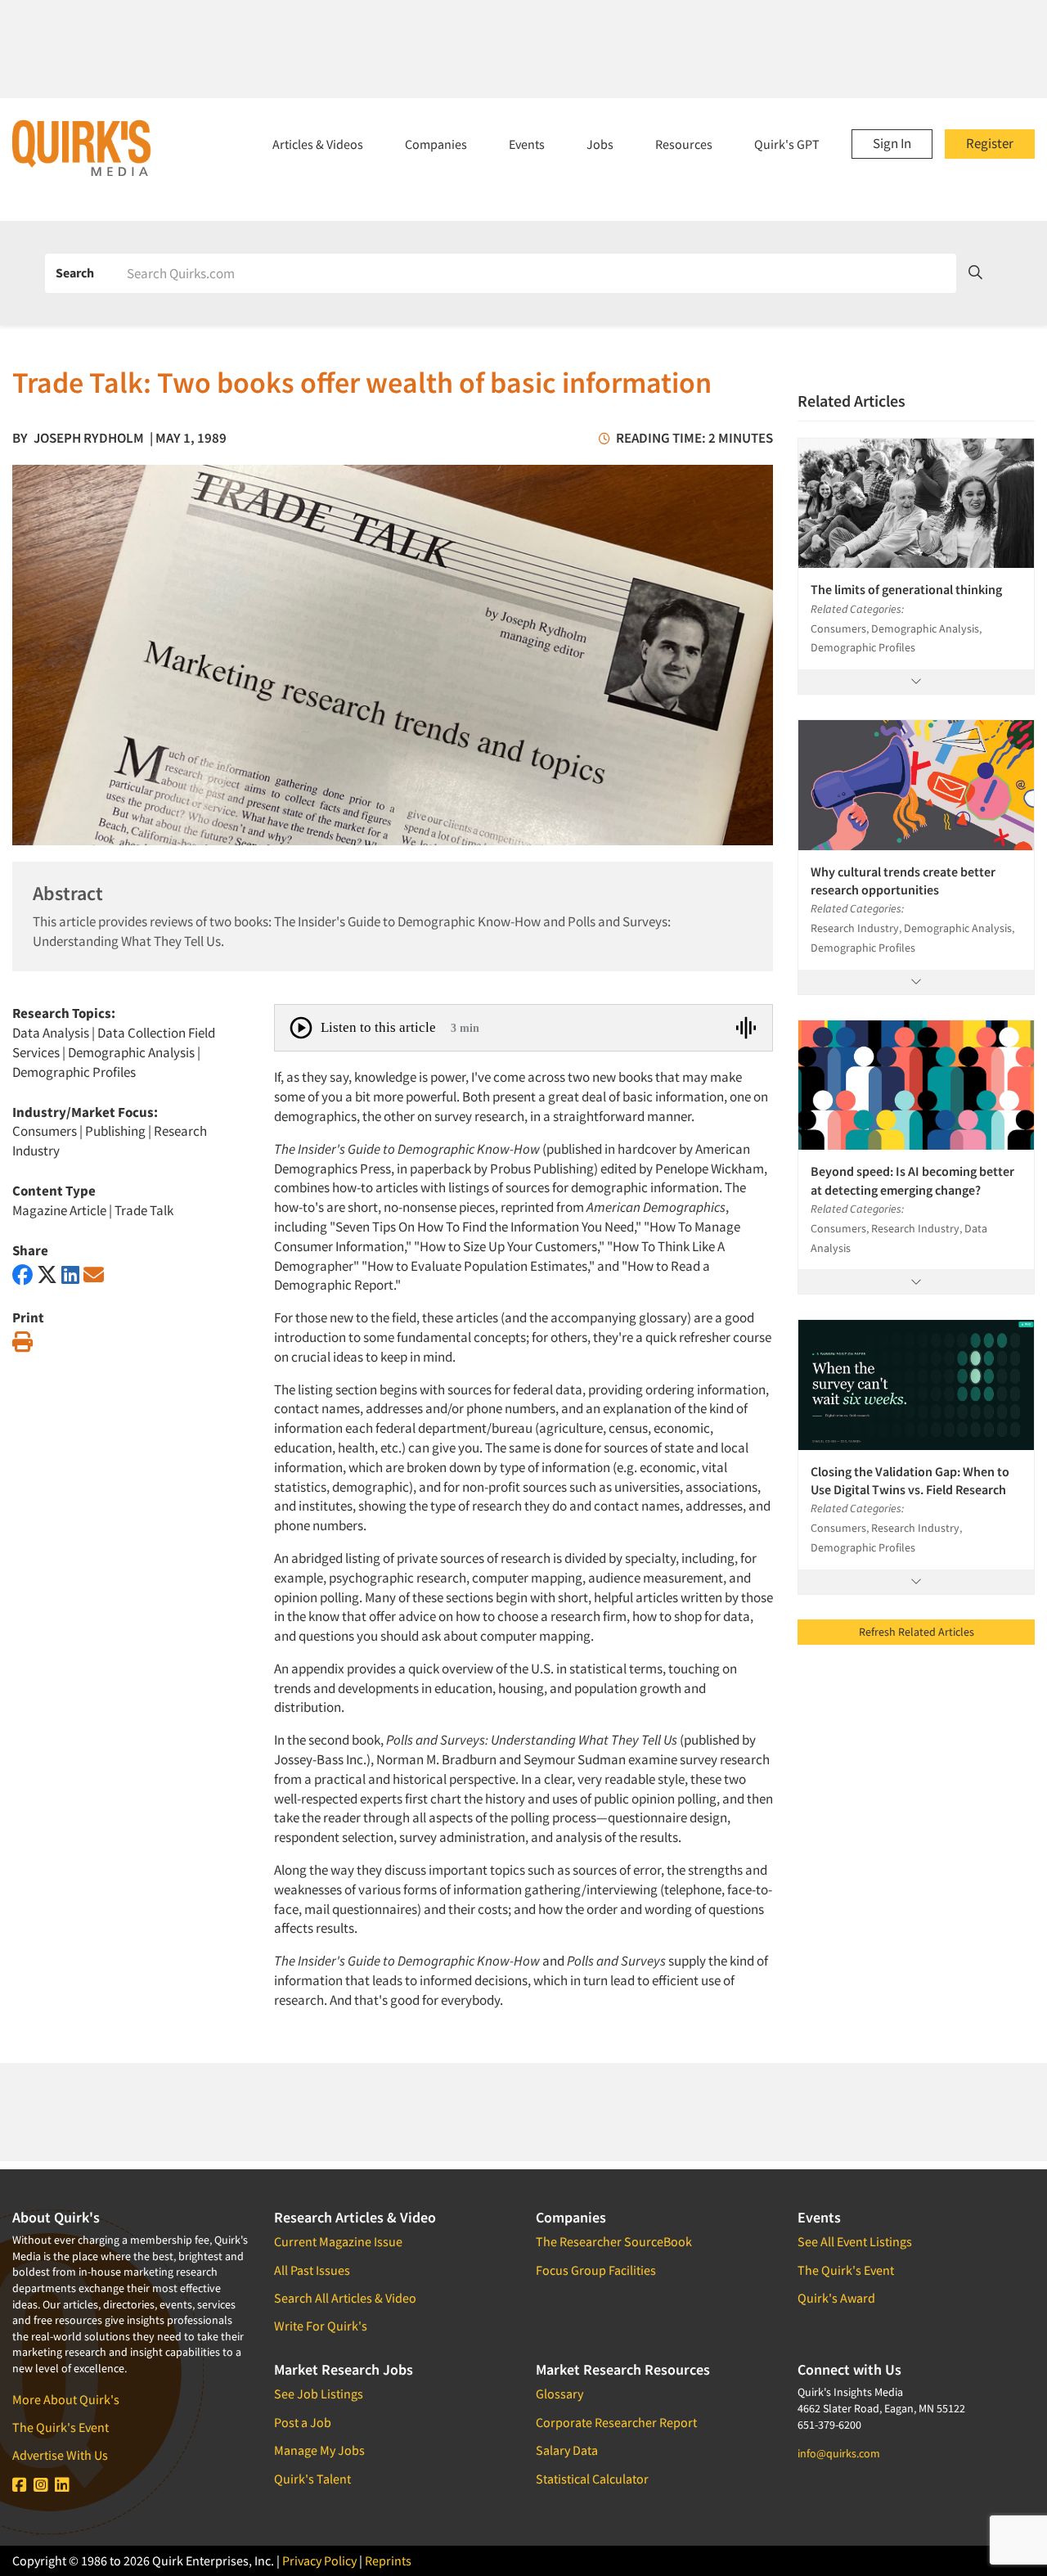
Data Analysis (51, 1033)
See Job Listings (319, 2394)
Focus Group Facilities (596, 2270)
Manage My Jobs (319, 2450)
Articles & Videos (318, 144)
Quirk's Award (836, 2298)
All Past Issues (312, 2270)
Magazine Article (59, 1210)
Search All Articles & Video (345, 2298)
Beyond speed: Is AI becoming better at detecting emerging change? (912, 1180)
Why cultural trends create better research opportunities (903, 880)
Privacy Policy (319, 2560)
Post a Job (303, 2422)
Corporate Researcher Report (616, 2422)
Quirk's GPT (787, 144)
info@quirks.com (839, 2453)
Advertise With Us (60, 2455)
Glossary (559, 2394)
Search (75, 272)
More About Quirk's (66, 2399)
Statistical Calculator (592, 2479)
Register (990, 143)
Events (527, 144)
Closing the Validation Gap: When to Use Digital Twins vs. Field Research (910, 1480)
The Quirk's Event (61, 2427)
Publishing (115, 1131)
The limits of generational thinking (906, 589)
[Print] (22, 1342)
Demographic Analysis (131, 1052)
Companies (436, 144)
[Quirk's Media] (82, 147)
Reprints (388, 2560)
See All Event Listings (855, 2241)
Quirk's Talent (312, 2479)
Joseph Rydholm (89, 438)
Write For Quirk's (321, 2326)
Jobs (600, 144)
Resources (684, 144)
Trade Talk (144, 1210)
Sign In (892, 143)
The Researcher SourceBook (614, 2241)
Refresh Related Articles (917, 1632)
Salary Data (567, 2450)
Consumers (45, 1131)
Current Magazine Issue (338, 2241)
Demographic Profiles (74, 1072)
